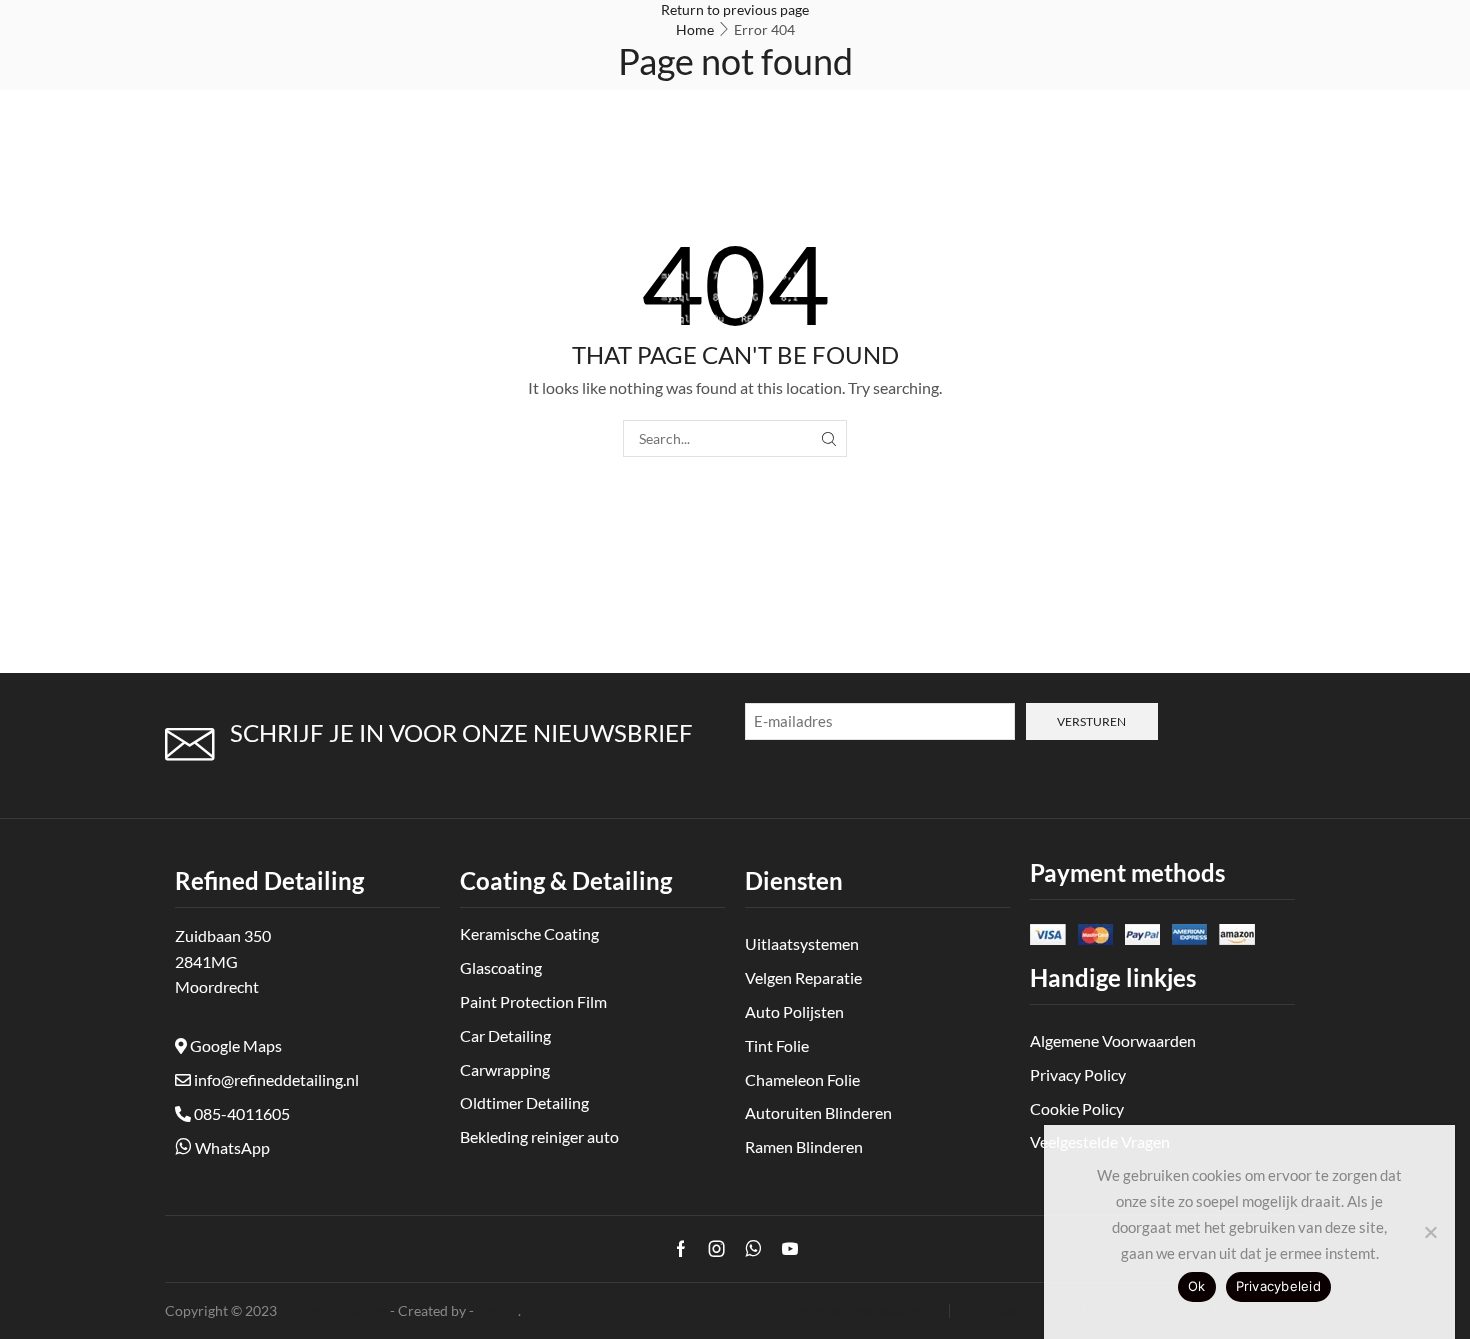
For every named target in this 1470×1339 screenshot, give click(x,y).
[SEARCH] (828, 438)
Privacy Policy (1023, 1311)
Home (695, 29)
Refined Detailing (333, 1310)
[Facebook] (681, 1249)
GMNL (497, 1310)
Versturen (1091, 721)
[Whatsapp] (753, 1249)
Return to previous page (735, 9)
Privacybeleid (1278, 1286)
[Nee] (1430, 1232)
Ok (1197, 1286)
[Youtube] (790, 1249)
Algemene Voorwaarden (859, 1311)
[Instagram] (717, 1249)
